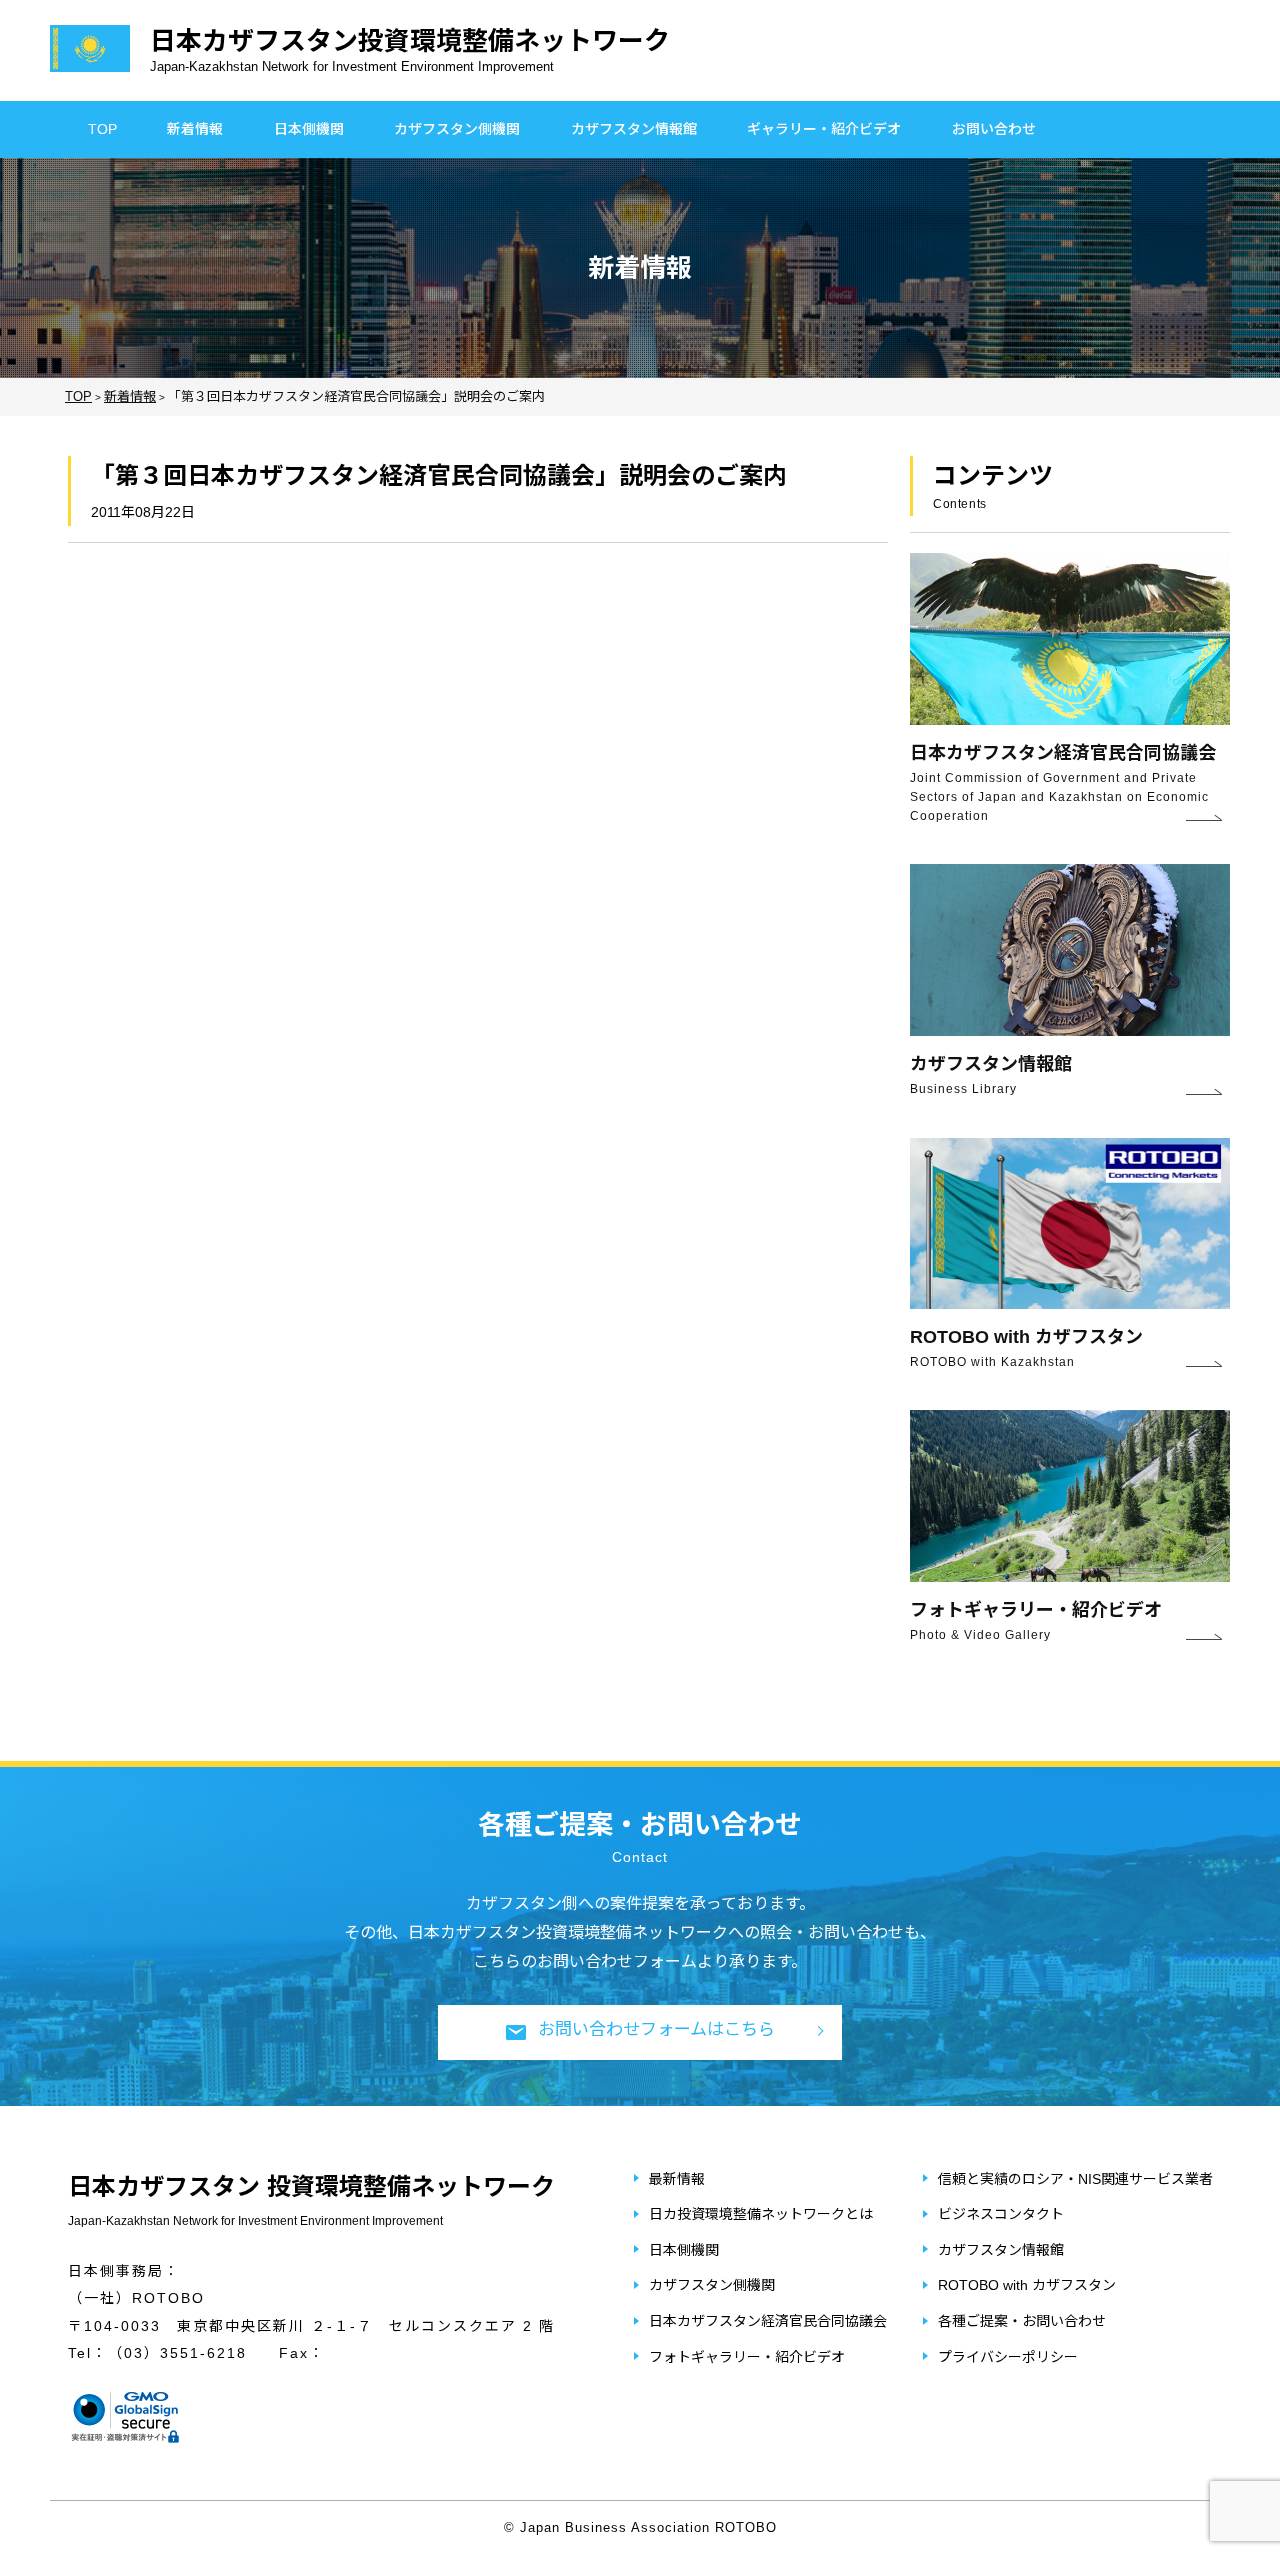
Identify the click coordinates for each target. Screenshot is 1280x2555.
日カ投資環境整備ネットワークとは (761, 2214)
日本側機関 (309, 129)
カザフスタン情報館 (634, 129)
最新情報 (677, 2179)
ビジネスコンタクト (1001, 2214)
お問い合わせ (994, 129)
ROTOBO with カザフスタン (1027, 2285)
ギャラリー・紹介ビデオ (824, 129)
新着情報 (195, 129)
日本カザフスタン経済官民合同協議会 (768, 2321)
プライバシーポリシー (1008, 2357)
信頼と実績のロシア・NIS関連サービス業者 (1075, 2179)
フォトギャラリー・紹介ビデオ (747, 2357)
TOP (102, 129)
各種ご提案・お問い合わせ (1022, 2321)
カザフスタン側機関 (457, 129)
